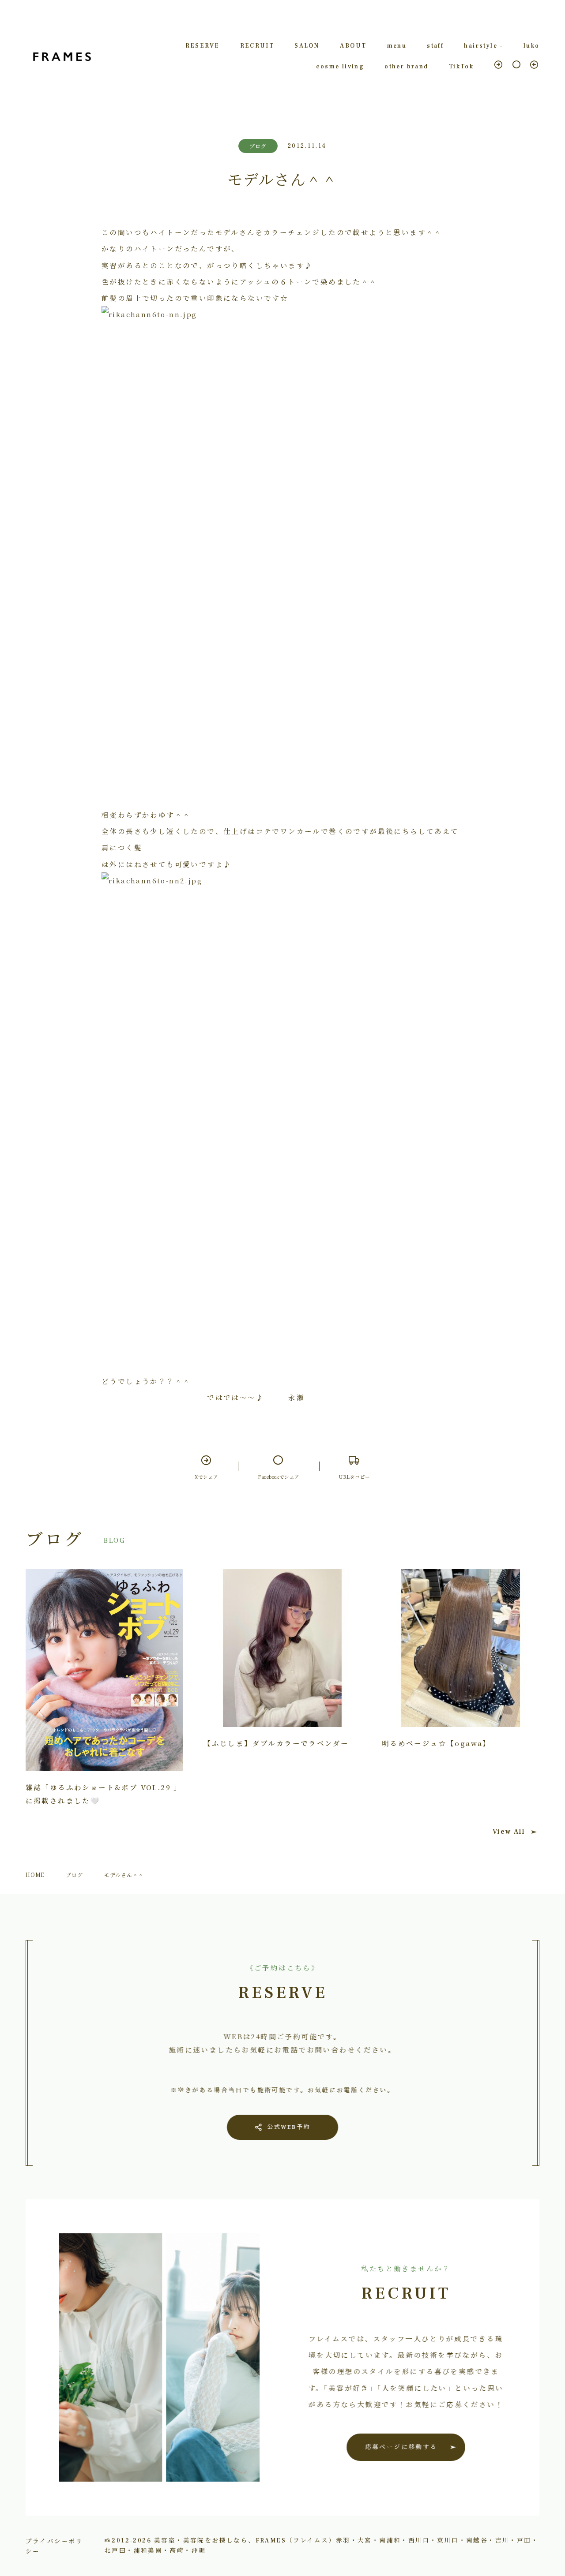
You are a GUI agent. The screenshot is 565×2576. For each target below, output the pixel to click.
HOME (35, 1875)
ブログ (74, 1875)
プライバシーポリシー (55, 2546)
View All (509, 1832)
